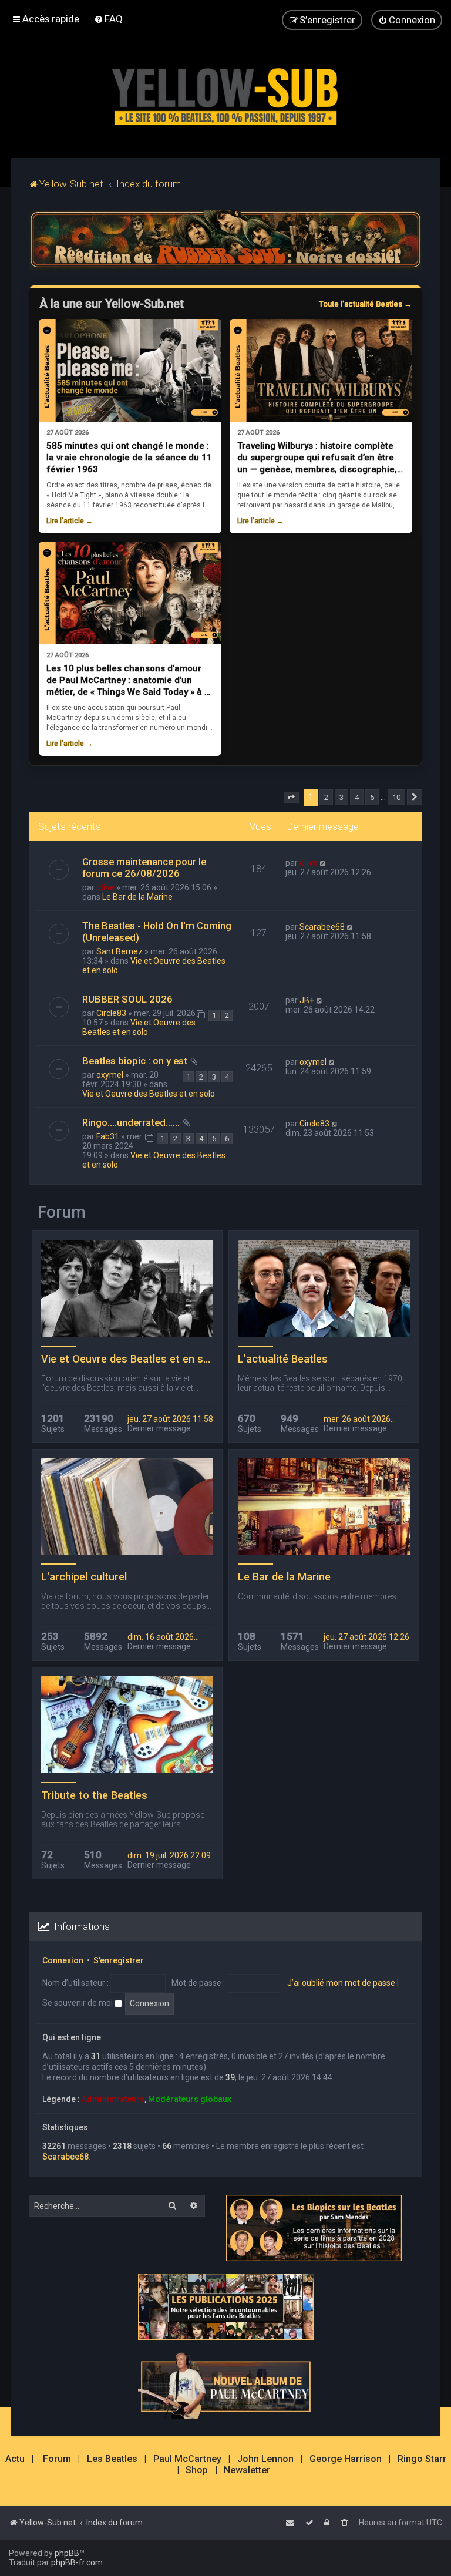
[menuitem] (108, 19)
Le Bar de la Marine (137, 897)
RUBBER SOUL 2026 (127, 999)
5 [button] (372, 797)
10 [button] (396, 797)
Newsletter (247, 2470)
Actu (15, 2459)
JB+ (307, 1000)
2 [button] (326, 797)
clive (105, 887)
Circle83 (111, 1013)
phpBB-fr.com (77, 2562)
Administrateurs (113, 2099)
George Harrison (346, 2459)
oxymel (110, 1075)
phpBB (67, 2553)
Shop (197, 2470)
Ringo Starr (422, 2459)
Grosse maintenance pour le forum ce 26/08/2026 (144, 867)
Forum (57, 2459)
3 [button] (341, 797)
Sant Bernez (120, 951)
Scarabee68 (322, 927)
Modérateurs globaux (190, 2099)
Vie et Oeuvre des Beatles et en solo (139, 1027)
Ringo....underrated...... (131, 1122)
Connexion (63, 1960)
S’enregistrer (119, 1960)
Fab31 (108, 1136)
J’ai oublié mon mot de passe (341, 1983)
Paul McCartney (187, 2459)
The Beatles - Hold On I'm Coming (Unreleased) (157, 931)
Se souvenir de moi (78, 2003)
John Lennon (265, 2459)
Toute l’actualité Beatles (365, 304)
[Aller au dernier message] (323, 863)
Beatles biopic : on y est (135, 1061)
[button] (291, 798)
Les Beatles (112, 2459)
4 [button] (357, 797)
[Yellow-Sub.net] (225, 94)
